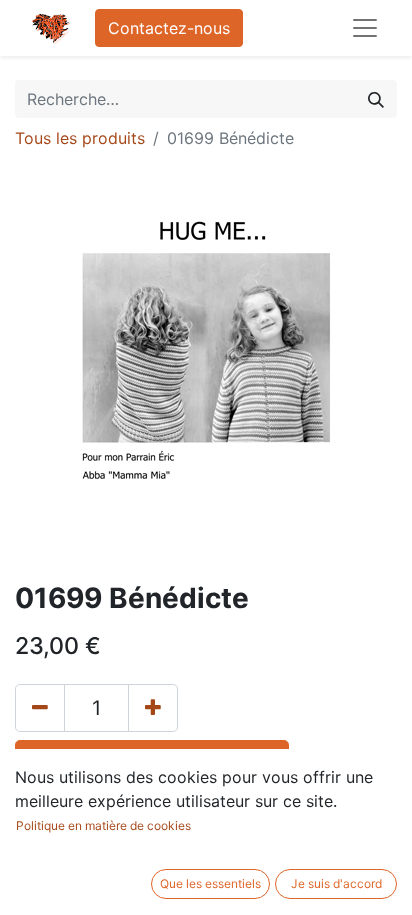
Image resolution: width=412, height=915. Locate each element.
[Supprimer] (40, 708)
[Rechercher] (376, 99)
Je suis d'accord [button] (336, 883)
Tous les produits (80, 138)
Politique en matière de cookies (103, 825)
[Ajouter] (153, 708)
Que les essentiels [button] (210, 883)
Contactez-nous (169, 28)
